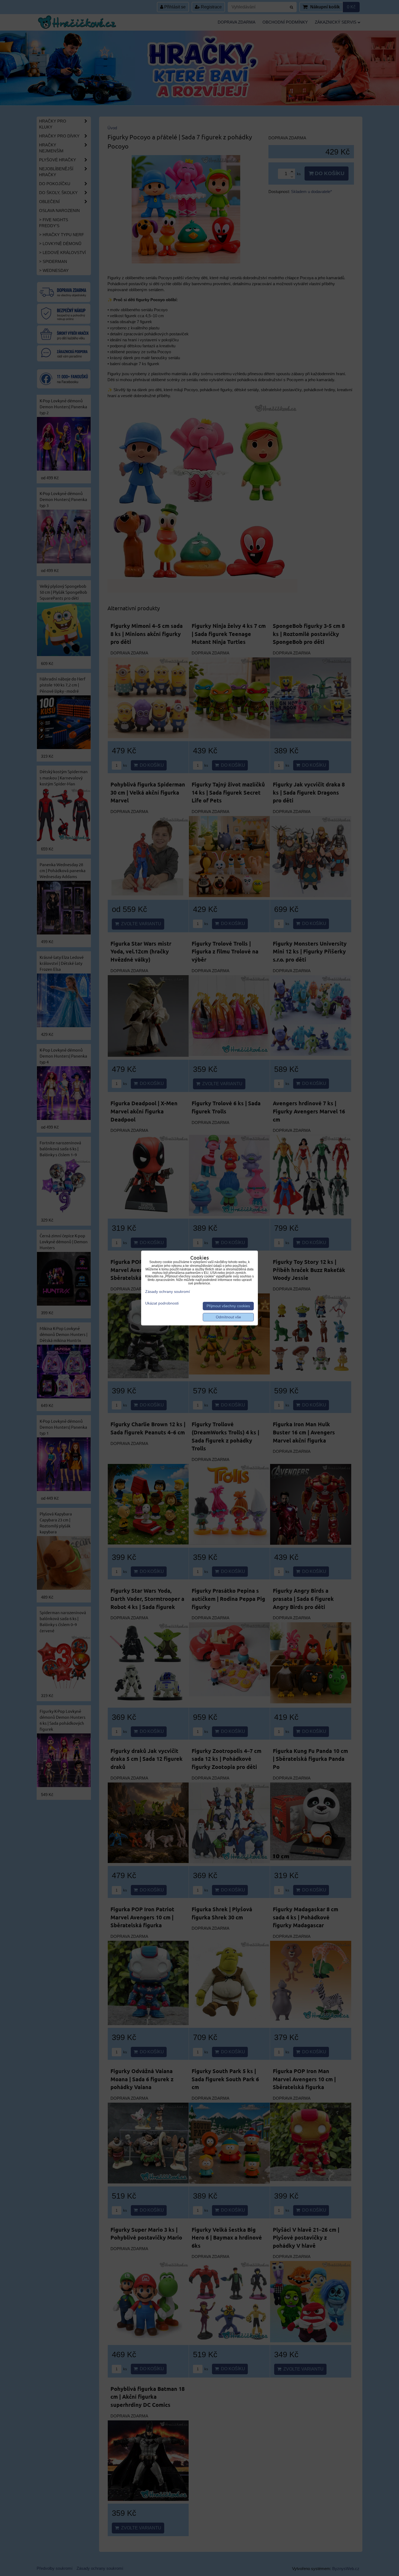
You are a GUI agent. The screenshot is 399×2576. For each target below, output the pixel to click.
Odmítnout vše (228, 1317)
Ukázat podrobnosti (162, 1303)
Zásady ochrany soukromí (168, 1292)
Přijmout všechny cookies (228, 1306)
